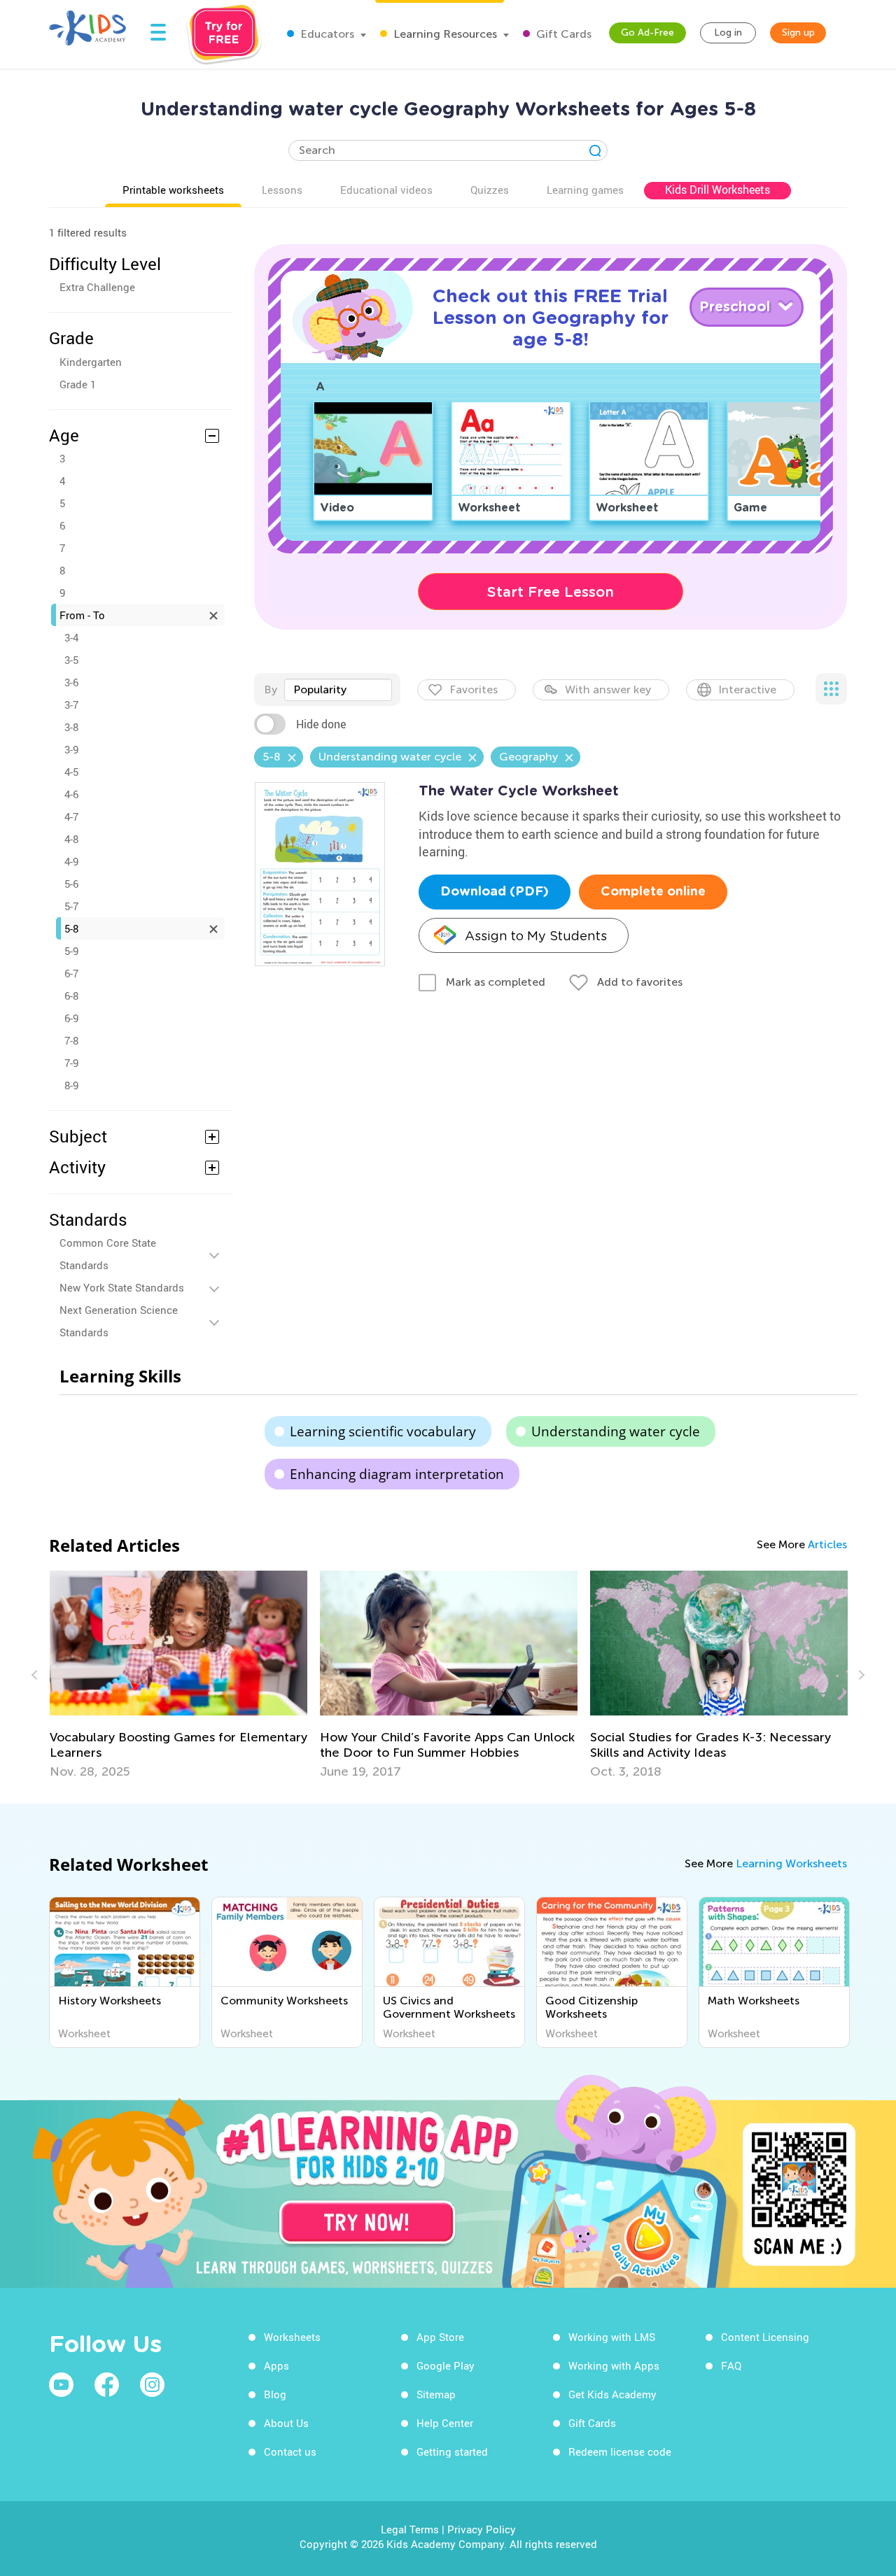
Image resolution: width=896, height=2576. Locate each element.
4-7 (71, 816)
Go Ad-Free (647, 33)
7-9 (71, 1063)
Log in (728, 33)
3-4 (71, 637)
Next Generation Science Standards (119, 1321)
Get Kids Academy (612, 2394)
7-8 (71, 1040)
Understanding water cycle (616, 1431)
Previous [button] (36, 1675)
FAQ (731, 2365)
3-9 (71, 749)
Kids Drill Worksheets (717, 190)
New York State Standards (122, 1287)
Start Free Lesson (551, 592)
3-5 (71, 660)
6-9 (71, 1018)
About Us (286, 2423)
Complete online (653, 892)
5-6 (71, 884)
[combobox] (338, 690)
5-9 (71, 951)
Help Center (445, 2423)
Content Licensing (765, 2337)
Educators (326, 34)
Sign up (798, 33)
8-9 (71, 1085)
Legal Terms (410, 2529)
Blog (275, 2394)
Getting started (452, 2451)
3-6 (71, 682)
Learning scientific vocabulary (383, 1431)
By (271, 689)
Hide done (321, 724)
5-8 (71, 928)
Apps (276, 2365)
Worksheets (292, 2337)
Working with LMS (612, 2337)
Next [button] (860, 1675)
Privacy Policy (482, 2529)
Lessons (282, 190)
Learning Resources (444, 34)
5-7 (71, 906)
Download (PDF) (495, 892)
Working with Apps (614, 2365)
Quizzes (490, 190)
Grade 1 (78, 384)
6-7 (71, 973)
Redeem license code (620, 2451)
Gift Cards (562, 34)
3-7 (71, 705)
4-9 (71, 861)
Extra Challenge (97, 287)
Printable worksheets (173, 190)
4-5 (71, 772)
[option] (293, 1675)
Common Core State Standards (108, 1254)
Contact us (290, 2451)
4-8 (71, 839)
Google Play (446, 2365)
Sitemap (436, 2394)
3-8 (71, 727)
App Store (440, 2337)
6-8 (71, 996)
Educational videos (386, 190)
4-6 (71, 794)
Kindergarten (91, 362)
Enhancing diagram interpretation (397, 1474)
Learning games (585, 190)
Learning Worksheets (791, 1863)
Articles (827, 1544)
